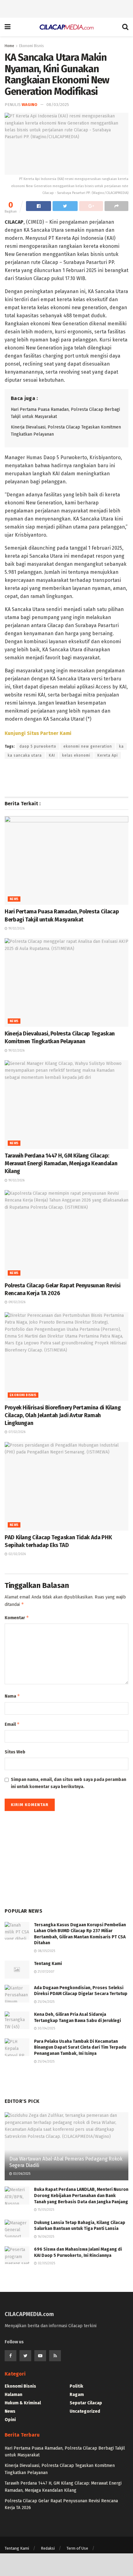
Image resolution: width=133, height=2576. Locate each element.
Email (12, 1724)
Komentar (17, 1618)
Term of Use (77, 2548)
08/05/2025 (46, 1951)
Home (9, 46)
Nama (12, 1696)
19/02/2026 (16, 929)
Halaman (13, 2395)
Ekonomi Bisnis (32, 46)
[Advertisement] (66, 8)
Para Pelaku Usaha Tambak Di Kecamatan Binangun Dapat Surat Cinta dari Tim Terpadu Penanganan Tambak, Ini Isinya (80, 2047)
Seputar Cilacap (86, 2403)
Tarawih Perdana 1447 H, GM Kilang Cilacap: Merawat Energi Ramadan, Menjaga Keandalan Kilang (61, 1163)
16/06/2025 (45, 2237)
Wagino (30, 105)
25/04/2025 (46, 2002)
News (14, 899)
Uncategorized (85, 2411)
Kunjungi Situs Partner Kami (38, 733)
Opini (10, 2420)
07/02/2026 (16, 1432)
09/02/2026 (16, 1302)
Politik (76, 2386)
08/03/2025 (58, 105)
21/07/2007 (45, 1972)
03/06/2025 (21, 2174)
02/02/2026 (17, 1554)
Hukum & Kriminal (23, 2403)
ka (121, 746)
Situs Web (15, 1752)
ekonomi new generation (88, 746)
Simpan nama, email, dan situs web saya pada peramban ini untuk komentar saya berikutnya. (69, 1783)
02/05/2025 (46, 2263)
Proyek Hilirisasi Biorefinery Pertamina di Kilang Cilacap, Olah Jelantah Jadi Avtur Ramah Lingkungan (63, 1415)
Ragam (77, 2395)
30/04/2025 (46, 2029)
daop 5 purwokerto (38, 746)
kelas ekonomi (76, 755)
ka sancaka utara (25, 755)
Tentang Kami (48, 1964)
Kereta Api (108, 755)
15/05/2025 (45, 2210)
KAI (52, 755)
